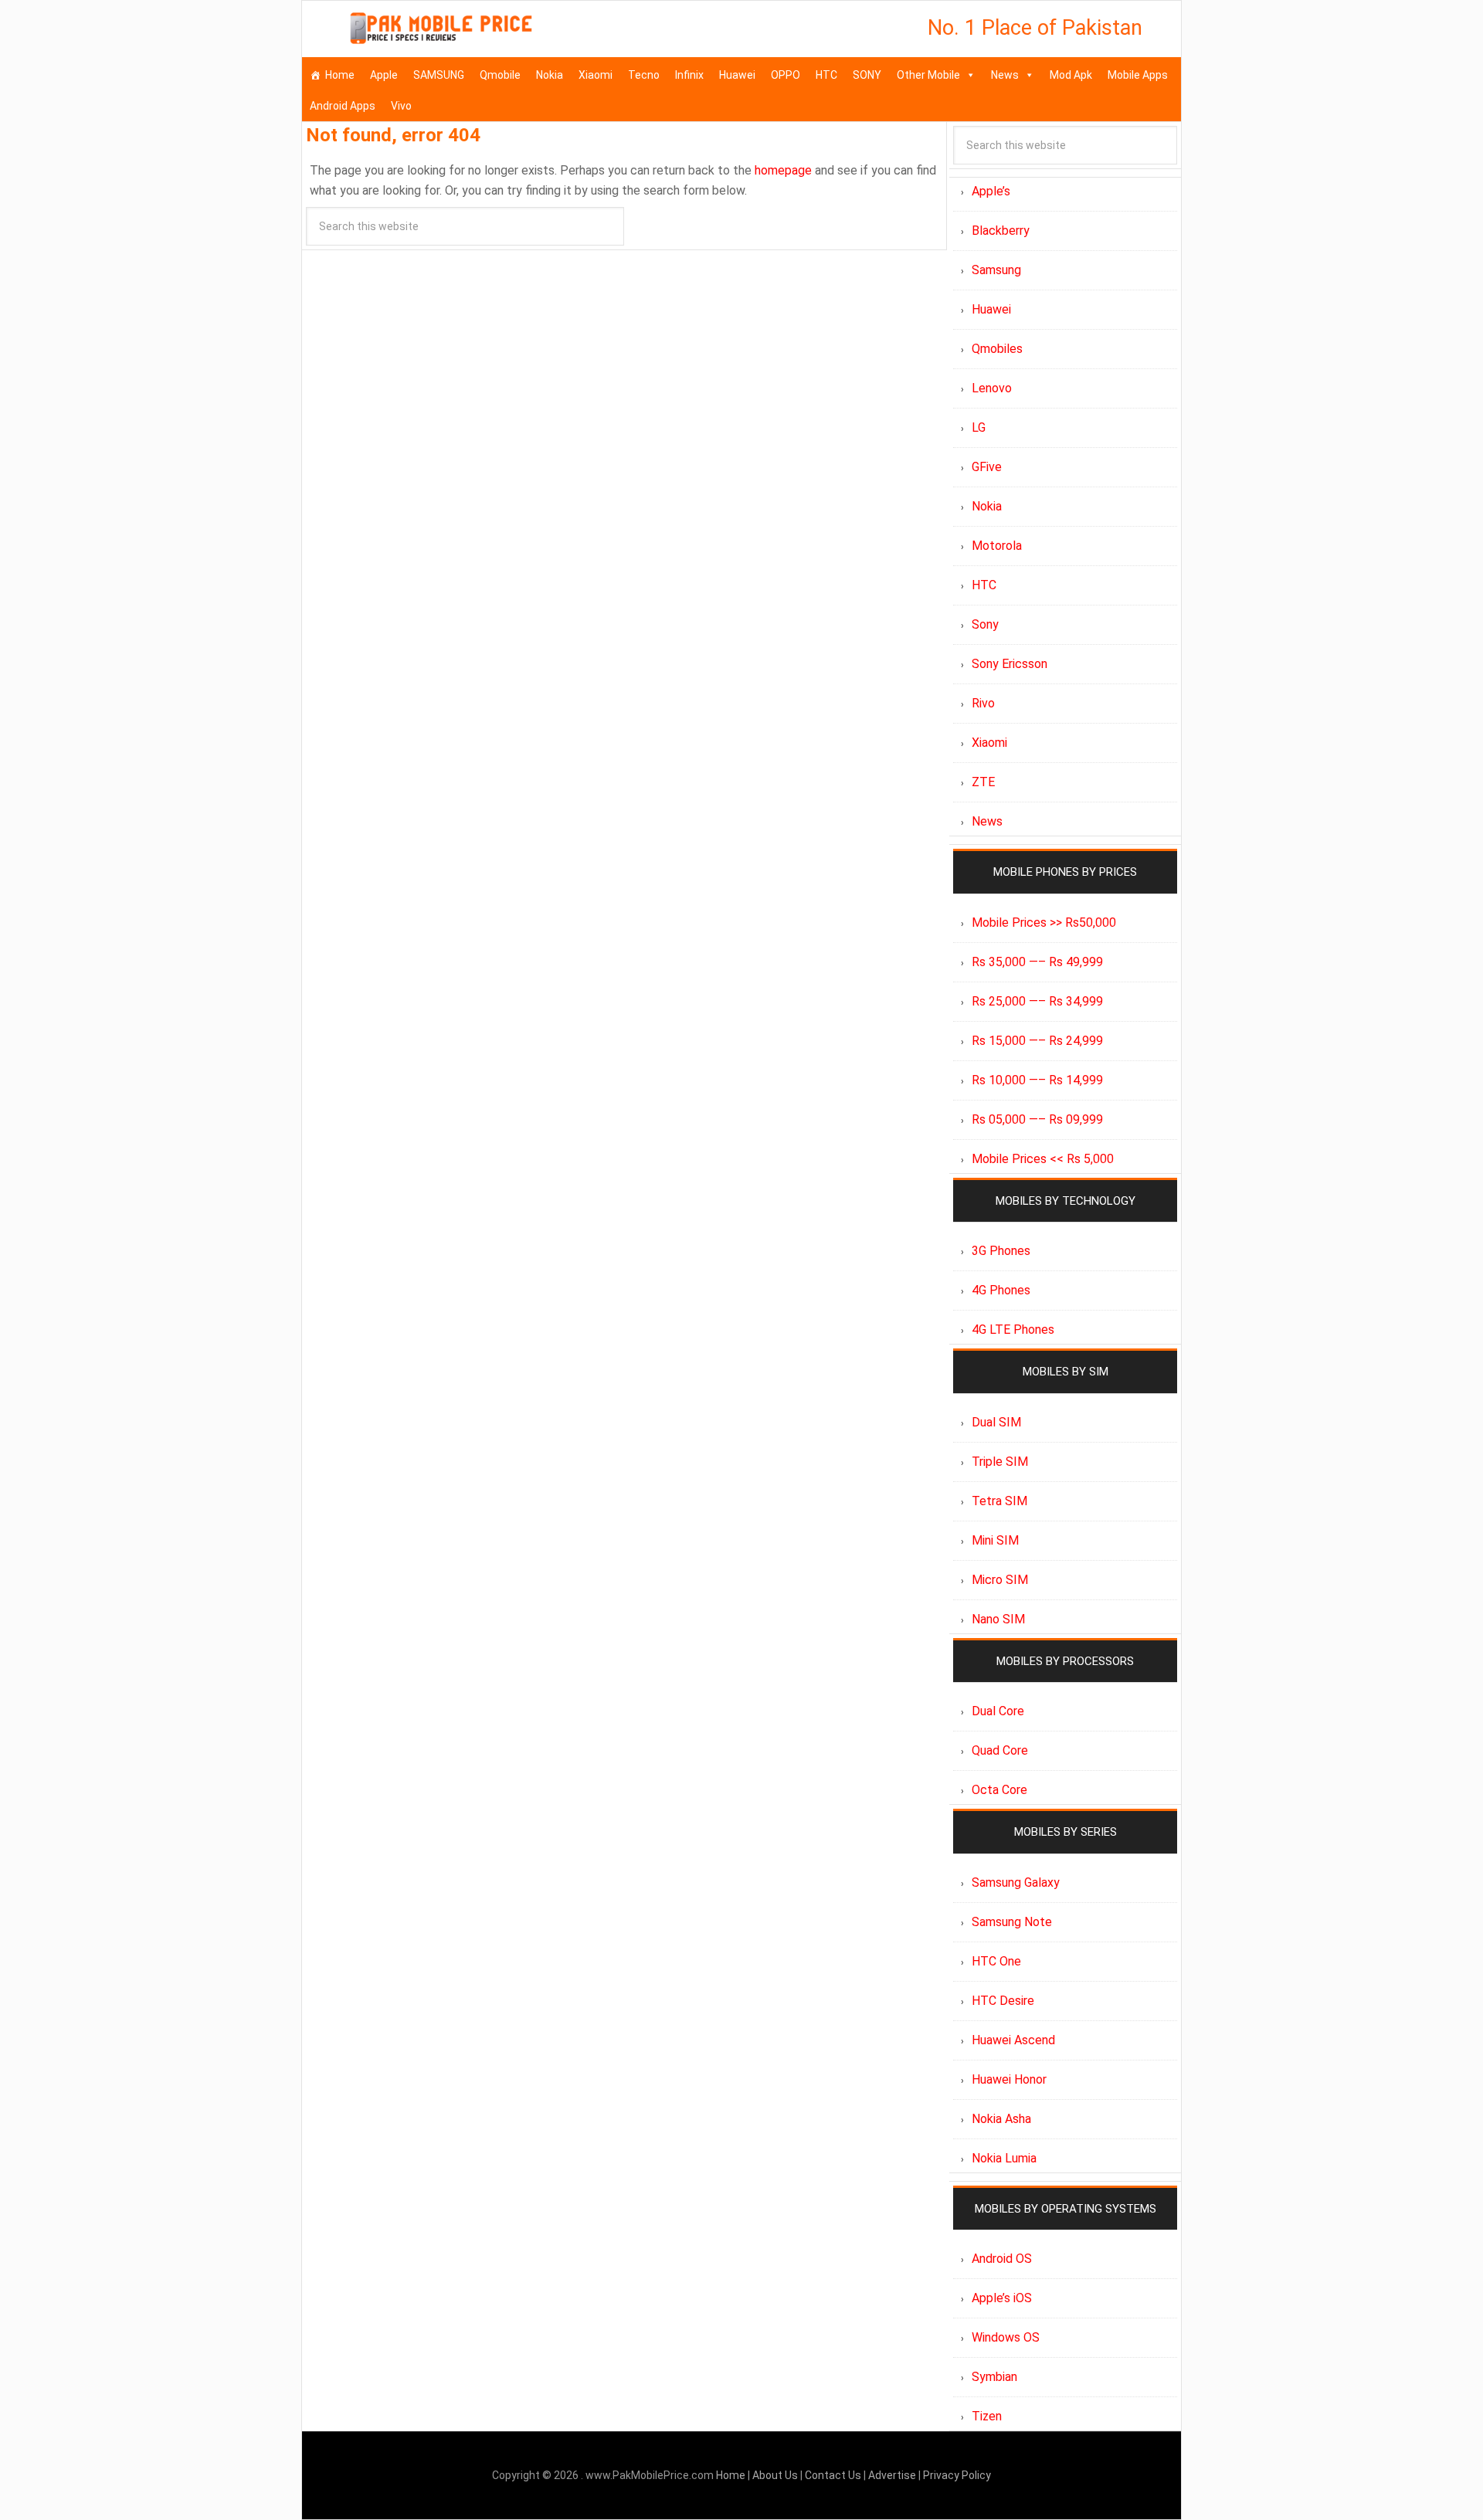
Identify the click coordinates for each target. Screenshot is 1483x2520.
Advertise (892, 2475)
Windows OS (1006, 2337)
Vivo (401, 106)
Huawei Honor (1009, 2079)
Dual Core (998, 1711)
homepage (783, 170)
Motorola (997, 546)
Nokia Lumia (1004, 2158)
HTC (826, 75)
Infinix (689, 75)
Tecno (644, 75)
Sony (985, 624)
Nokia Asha (1001, 2119)
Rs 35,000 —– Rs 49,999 (1037, 962)
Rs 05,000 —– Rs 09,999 (1037, 1119)
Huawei (737, 75)
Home (340, 75)
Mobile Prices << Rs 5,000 (1043, 1159)
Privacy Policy (957, 2475)
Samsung (996, 270)
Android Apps (343, 106)
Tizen (987, 2416)
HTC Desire (1003, 2001)
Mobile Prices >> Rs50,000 (1044, 923)
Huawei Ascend (1013, 2040)
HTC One (996, 1961)
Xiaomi (596, 75)
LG (979, 427)
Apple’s (991, 191)
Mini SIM (995, 1540)
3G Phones (1001, 1251)
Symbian (994, 2377)
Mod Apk (1071, 75)
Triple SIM (1000, 1462)
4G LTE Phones (1013, 1330)
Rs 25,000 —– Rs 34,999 (1037, 1001)
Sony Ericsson (1010, 664)
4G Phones (1001, 1290)
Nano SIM (998, 1619)
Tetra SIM (999, 1501)
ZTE (983, 782)
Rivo (983, 703)
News (1005, 75)
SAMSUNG (439, 75)
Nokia (550, 75)
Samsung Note (1012, 1922)
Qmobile (500, 75)
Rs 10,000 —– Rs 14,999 (1037, 1080)
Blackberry (1001, 231)
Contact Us (834, 2475)
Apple (384, 75)
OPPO (786, 75)
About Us (776, 2475)
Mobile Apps (1138, 75)
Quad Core (1000, 1750)
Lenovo (992, 388)
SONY (867, 75)
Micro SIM (1000, 1580)
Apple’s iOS (1002, 2298)
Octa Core (999, 1790)
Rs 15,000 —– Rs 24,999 (1037, 1041)
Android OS (1002, 2259)
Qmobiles (997, 349)
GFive (987, 467)
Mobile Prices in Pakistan (441, 31)
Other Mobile (928, 75)
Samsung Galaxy (1016, 1882)
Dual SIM (996, 1422)
